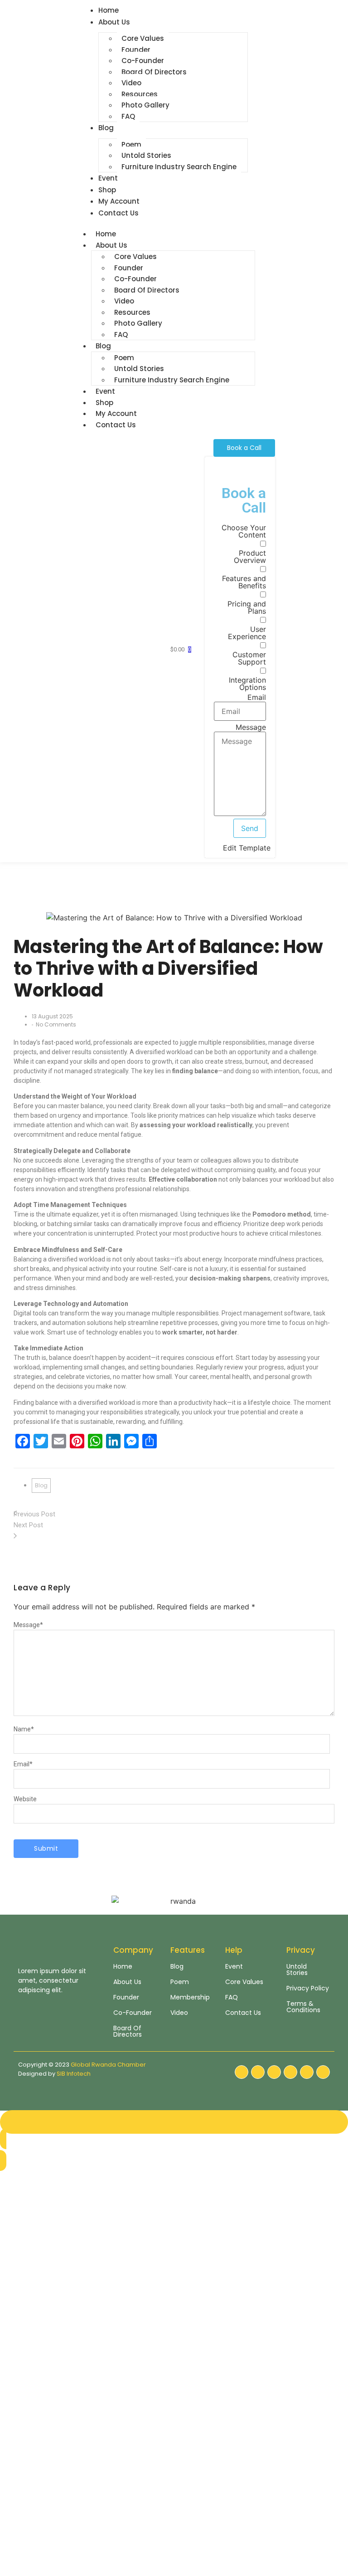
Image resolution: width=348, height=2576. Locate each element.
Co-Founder (143, 61)
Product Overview (250, 557)
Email (257, 697)
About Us (111, 245)
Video (131, 83)
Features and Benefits (244, 582)
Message (251, 727)
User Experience (247, 633)
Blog (103, 346)
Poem (131, 144)
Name (24, 1729)
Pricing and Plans (247, 607)
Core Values (143, 38)
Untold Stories (146, 155)
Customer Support (249, 658)
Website (25, 1799)
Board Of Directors (154, 72)
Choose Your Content (244, 531)
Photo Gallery (145, 105)
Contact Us (116, 425)
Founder (136, 50)
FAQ (128, 116)
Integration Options (247, 684)
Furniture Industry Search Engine (179, 167)
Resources (140, 94)
